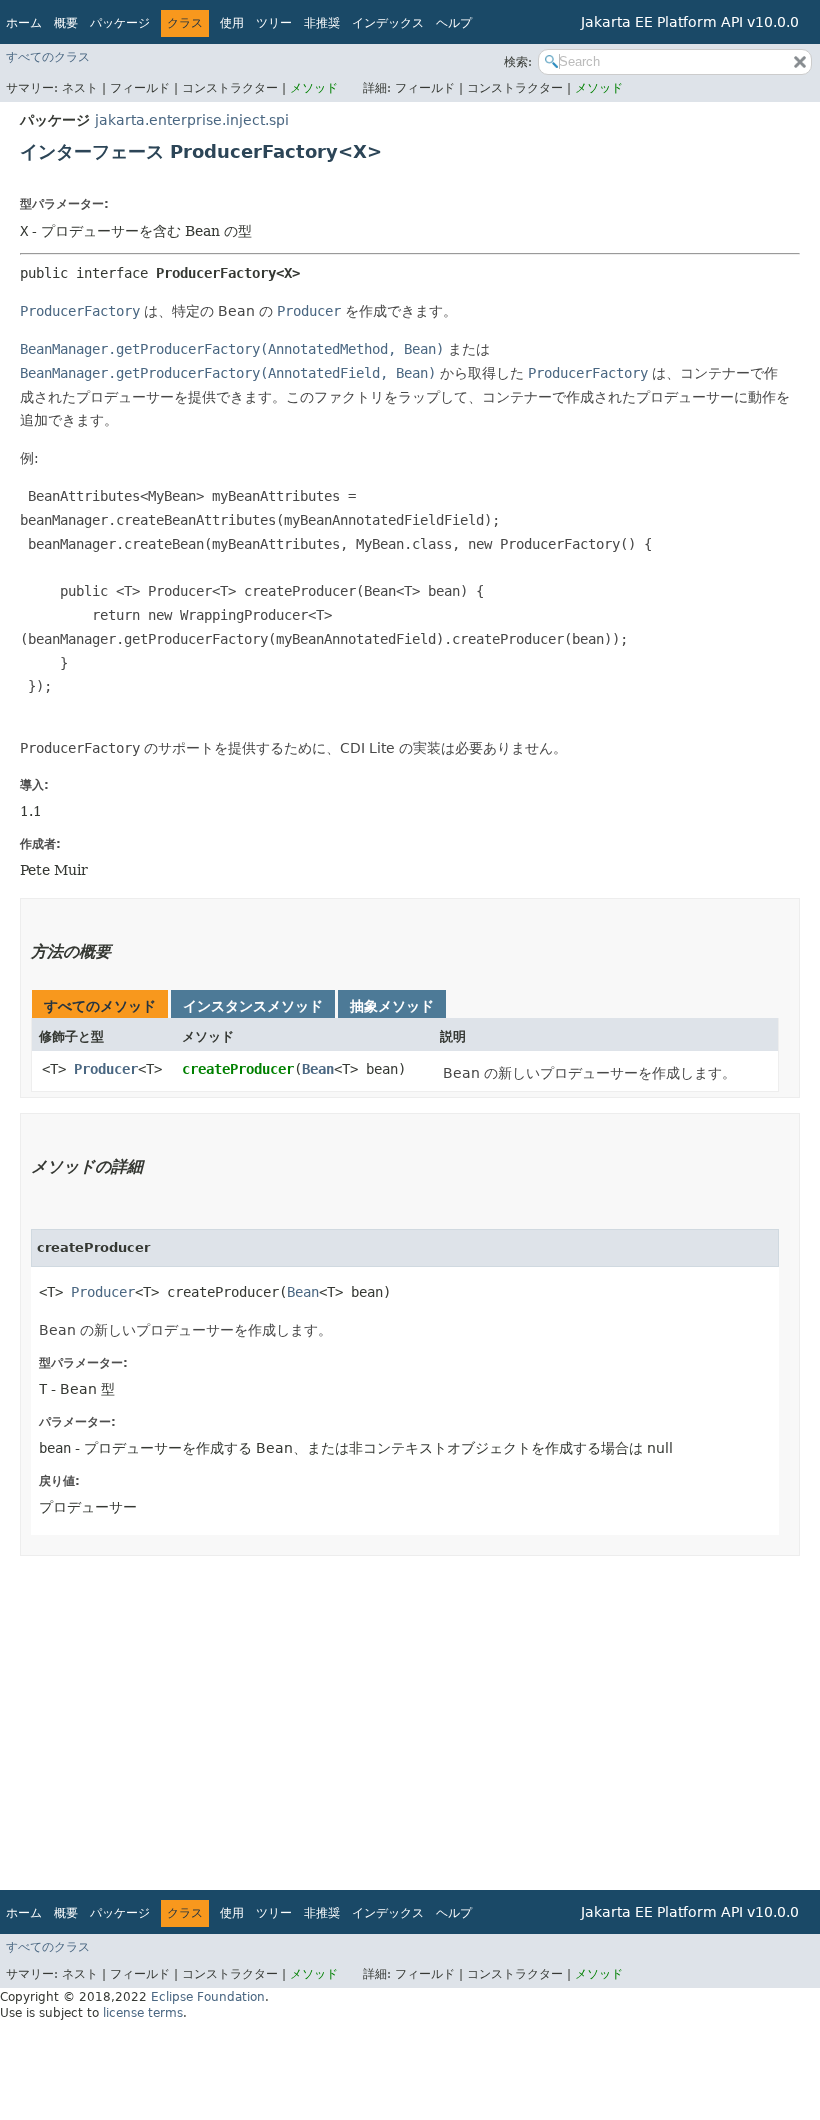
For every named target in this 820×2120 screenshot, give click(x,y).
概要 (66, 23)
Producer (106, 1069)
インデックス (388, 23)
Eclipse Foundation (208, 1997)
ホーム (24, 23)
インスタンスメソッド (253, 1006)
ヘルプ (454, 23)
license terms (143, 2013)
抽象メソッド (392, 1006)
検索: (518, 62)
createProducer (238, 1069)
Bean (318, 1069)
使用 (232, 23)
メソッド (314, 88)
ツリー (274, 23)
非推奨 (322, 23)
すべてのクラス (48, 57)
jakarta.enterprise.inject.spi (192, 120)
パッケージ (120, 23)
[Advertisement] (410, 1716)
